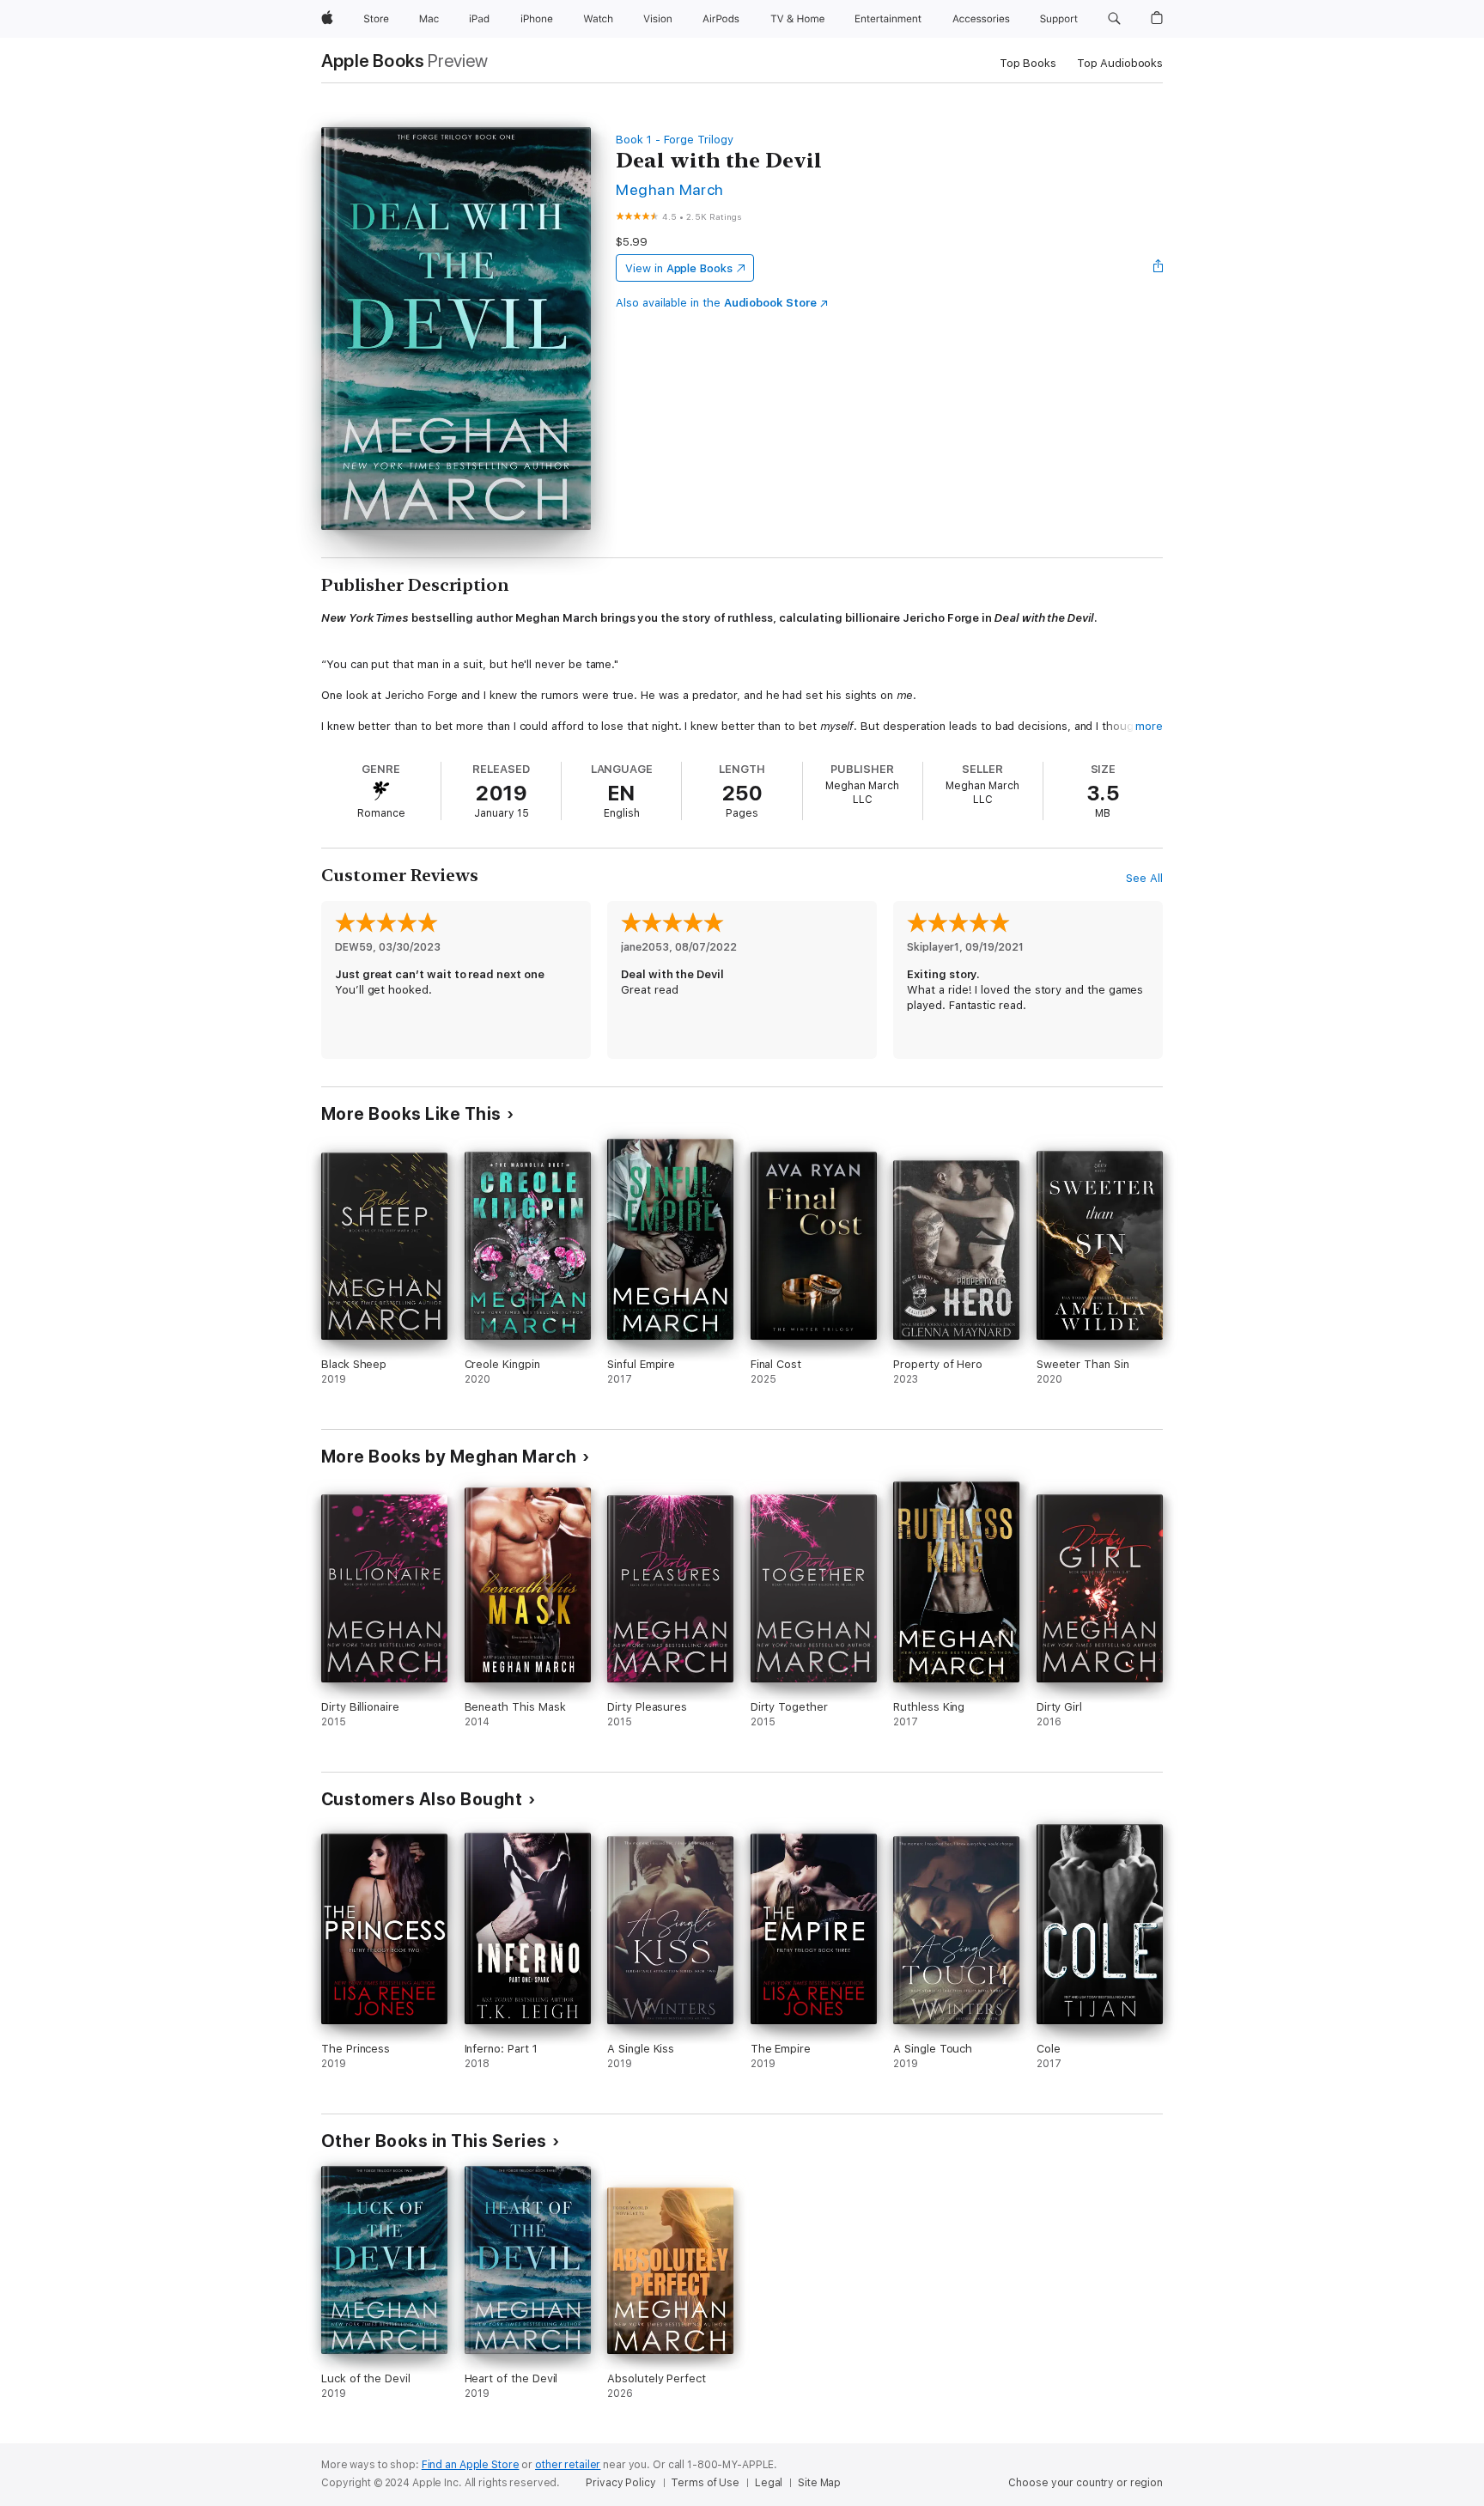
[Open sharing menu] (1159, 268)
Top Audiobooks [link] (1120, 63)
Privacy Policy (620, 2483)
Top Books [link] (1028, 63)
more (1149, 726)
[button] (1114, 19)
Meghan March (670, 189)
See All (1144, 878)
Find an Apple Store (471, 2465)
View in (679, 268)
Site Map (819, 2483)
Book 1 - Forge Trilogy (675, 140)
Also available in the (716, 303)
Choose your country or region (1086, 2483)
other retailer (568, 2465)
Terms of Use (705, 2483)
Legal (769, 2483)
